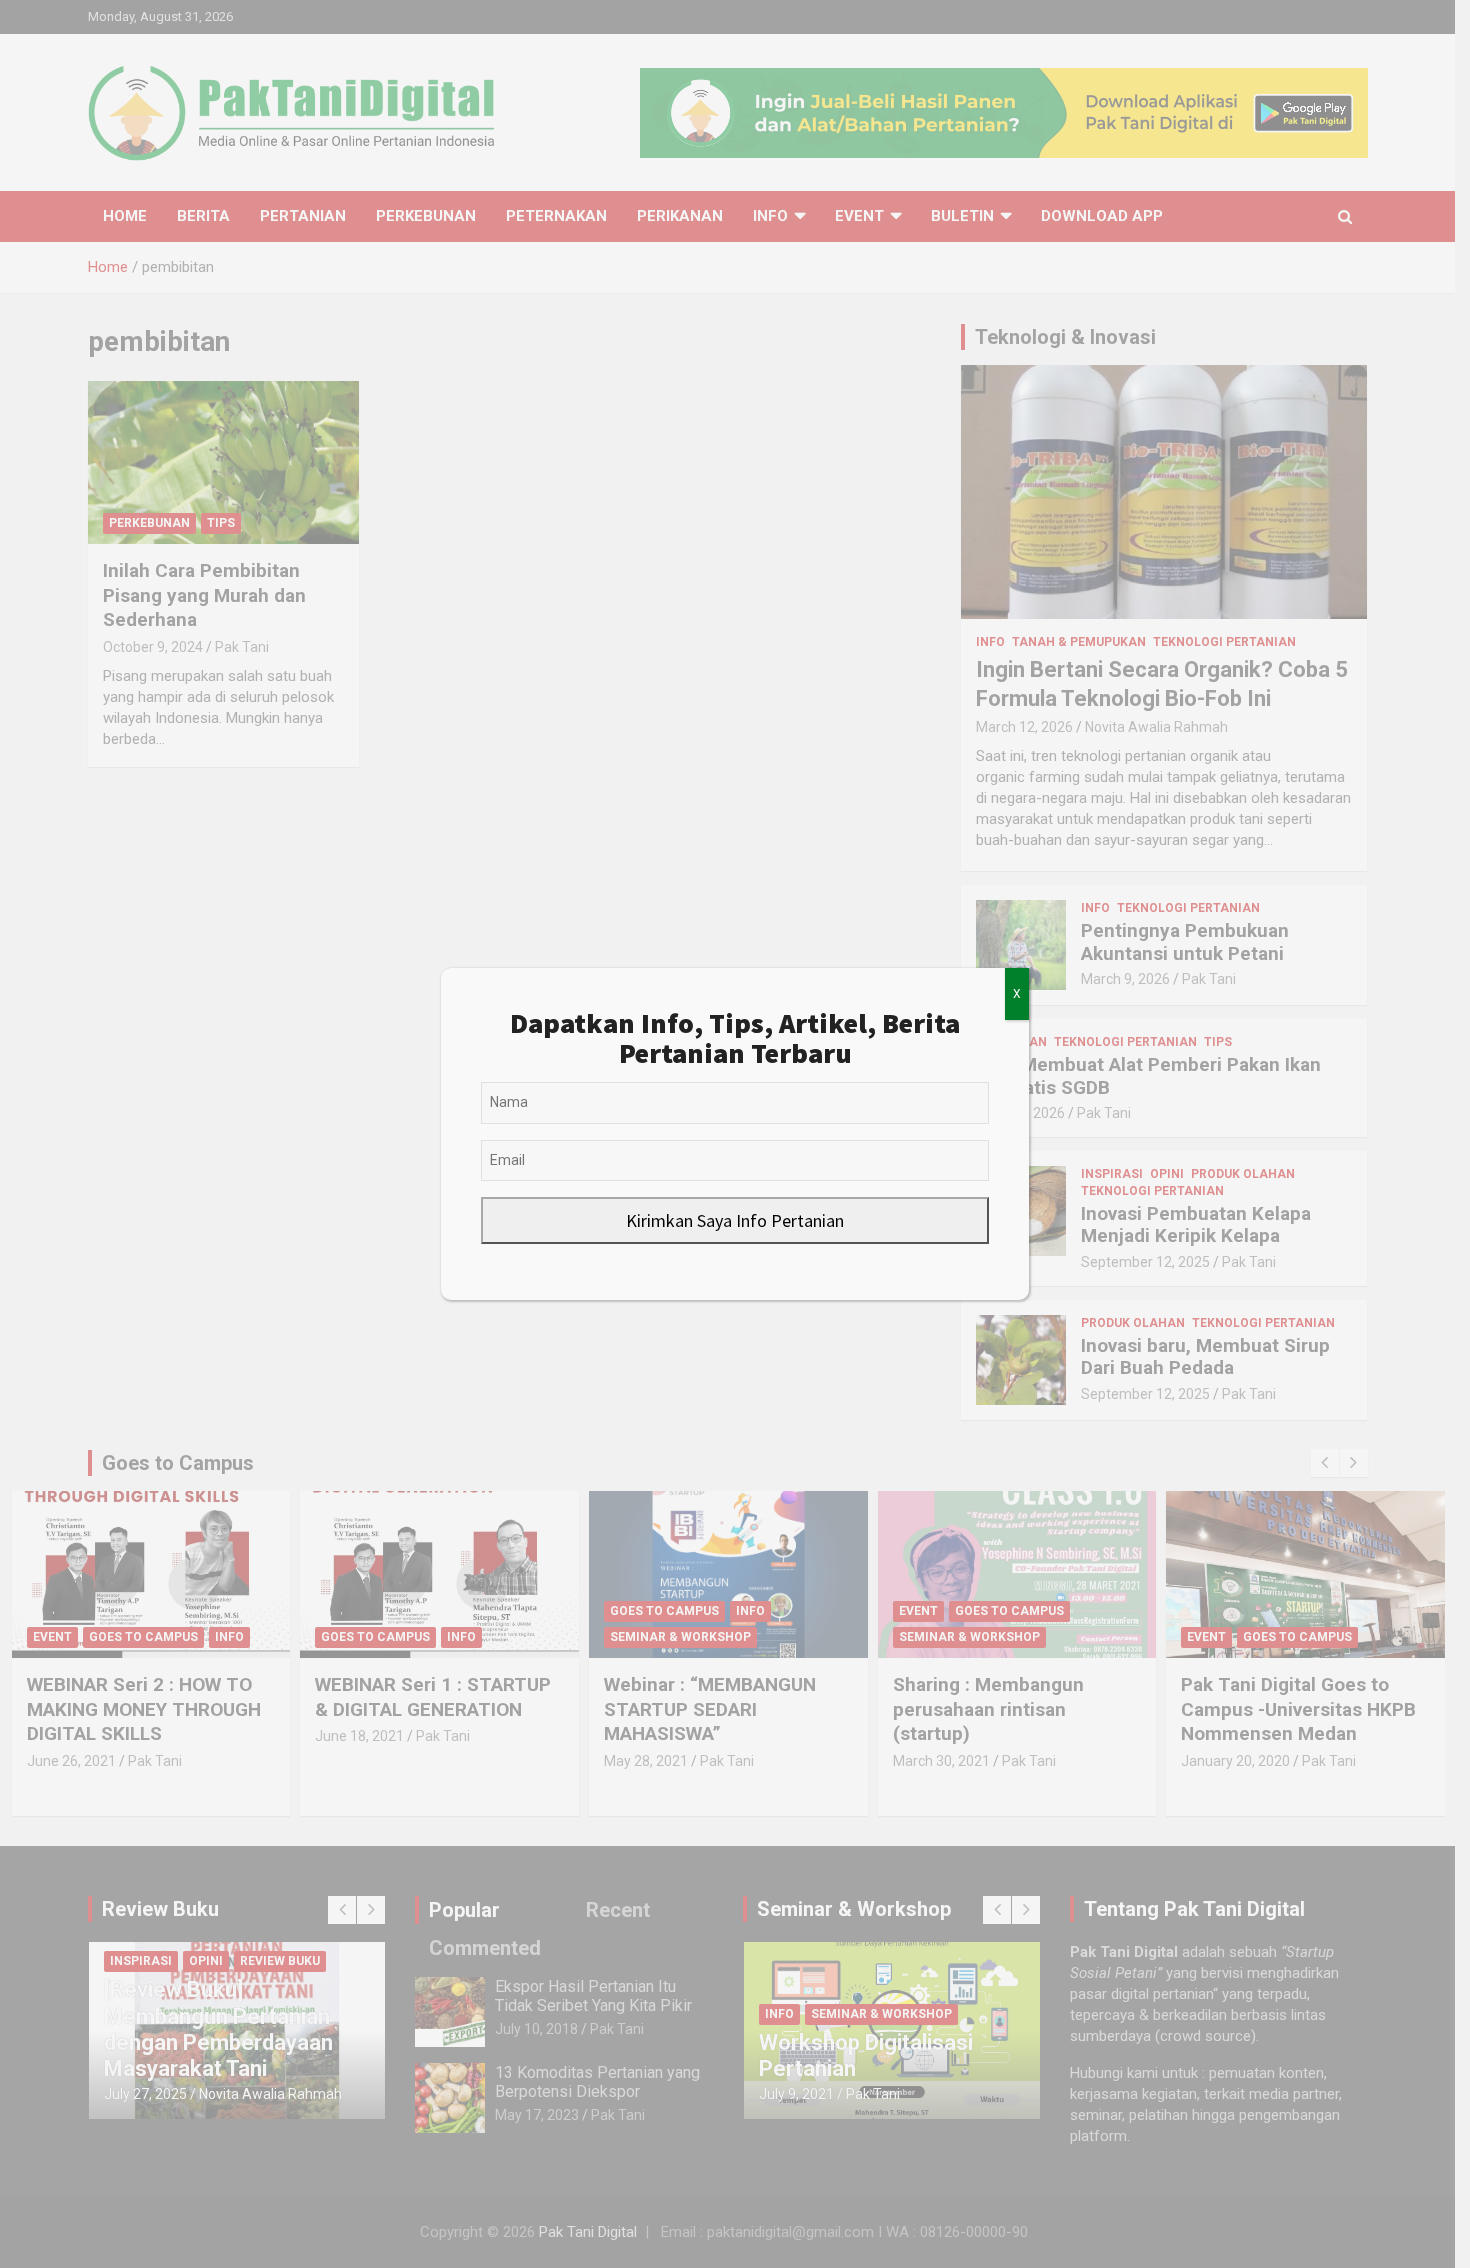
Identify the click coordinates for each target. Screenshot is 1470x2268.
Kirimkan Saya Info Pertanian (735, 1220)
